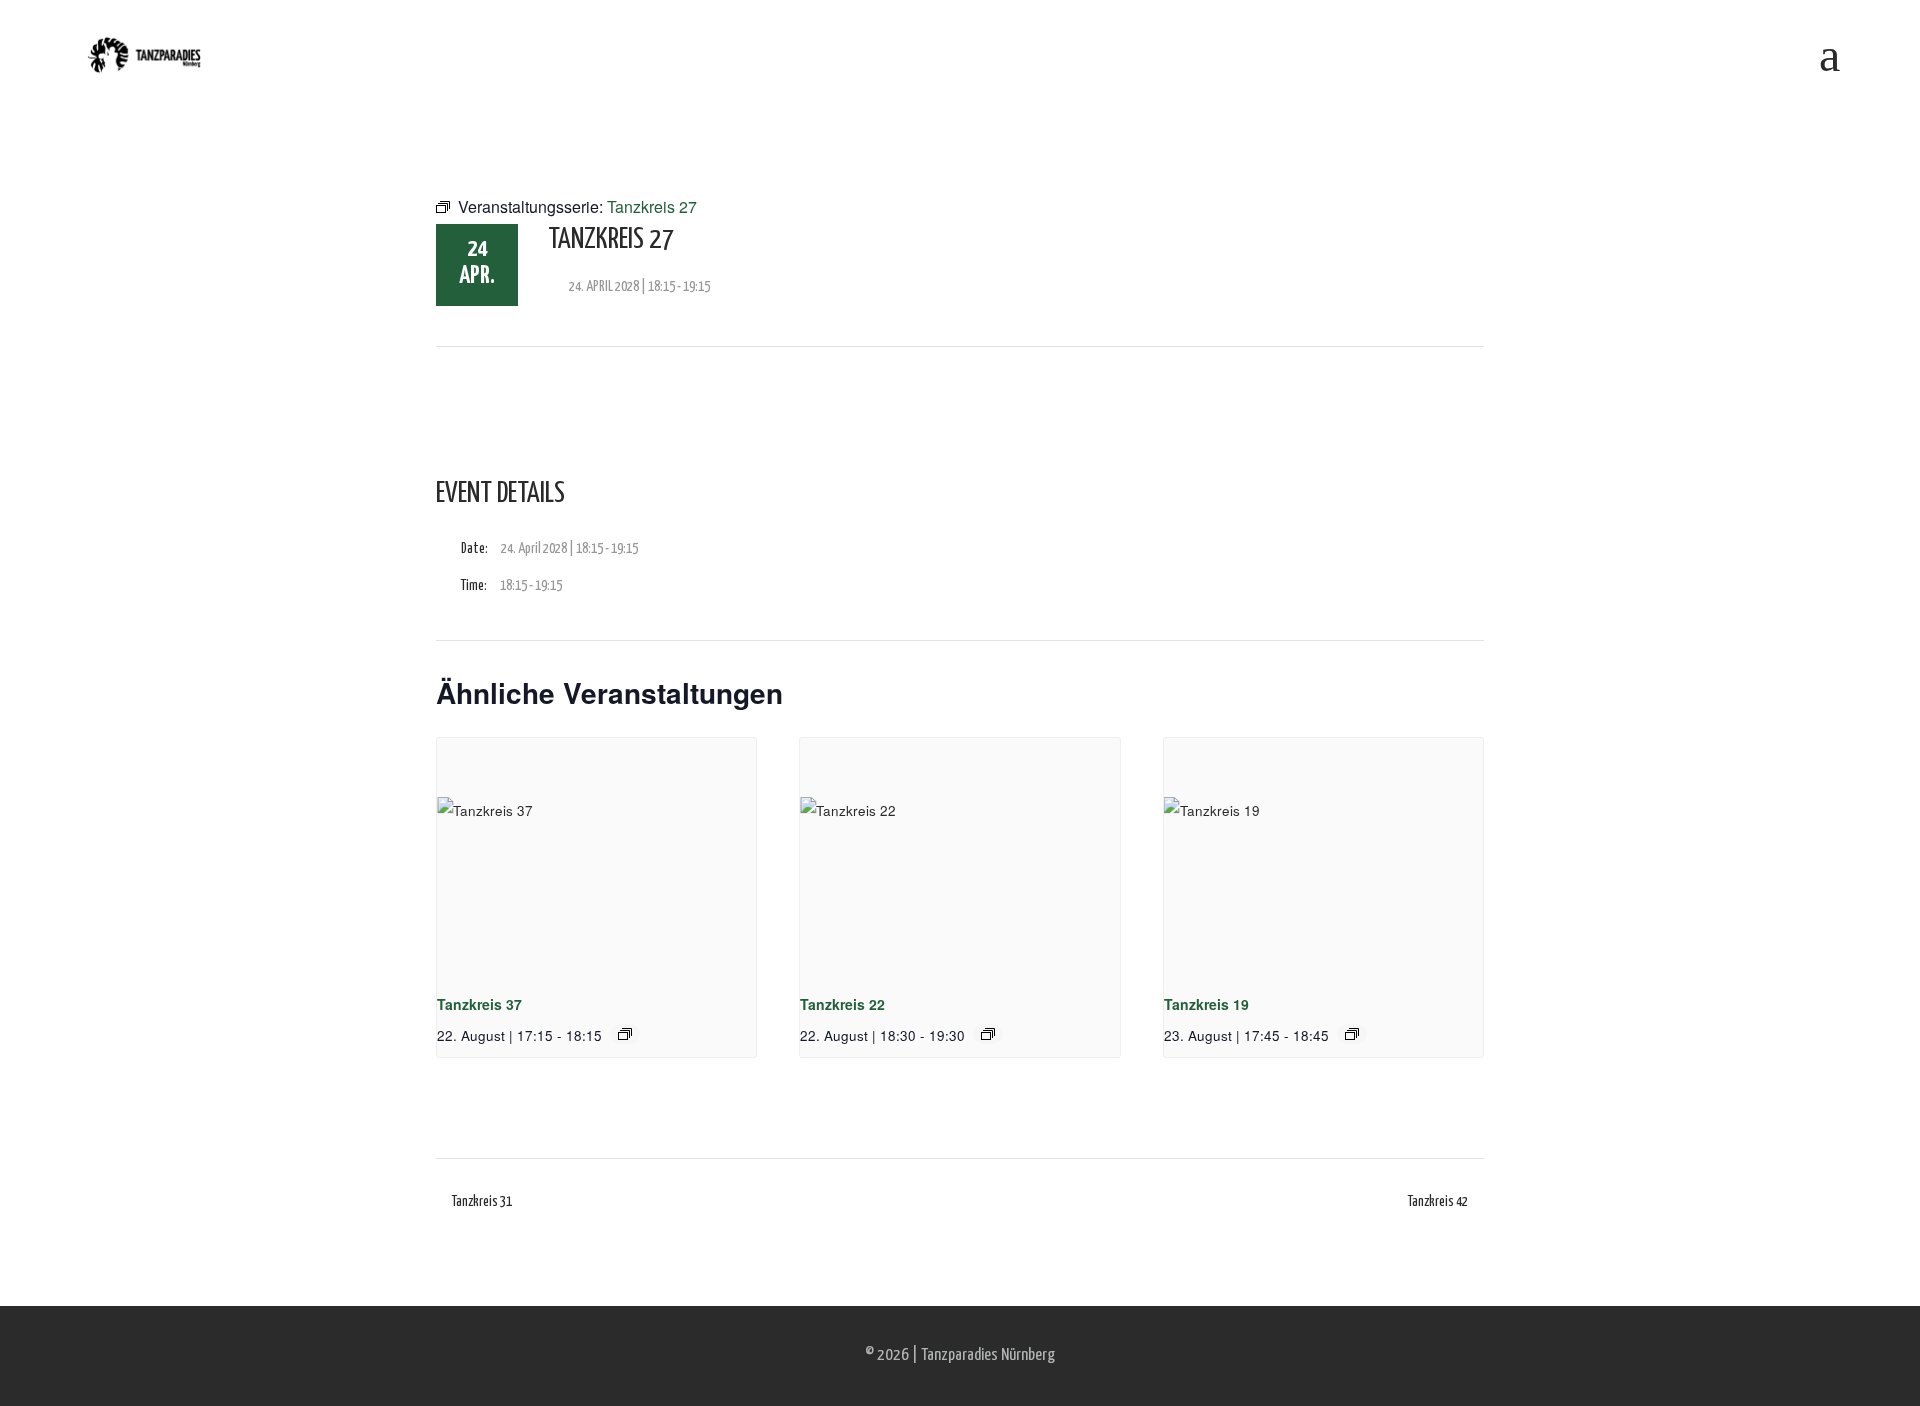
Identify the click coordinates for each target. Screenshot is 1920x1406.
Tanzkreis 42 (1438, 1202)
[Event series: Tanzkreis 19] (1352, 1034)
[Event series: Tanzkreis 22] (988, 1034)
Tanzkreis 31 (482, 1202)
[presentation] (596, 858)
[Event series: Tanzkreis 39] (625, 1034)
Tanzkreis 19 (1206, 1004)
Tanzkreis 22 (842, 1004)
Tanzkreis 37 (479, 1004)
